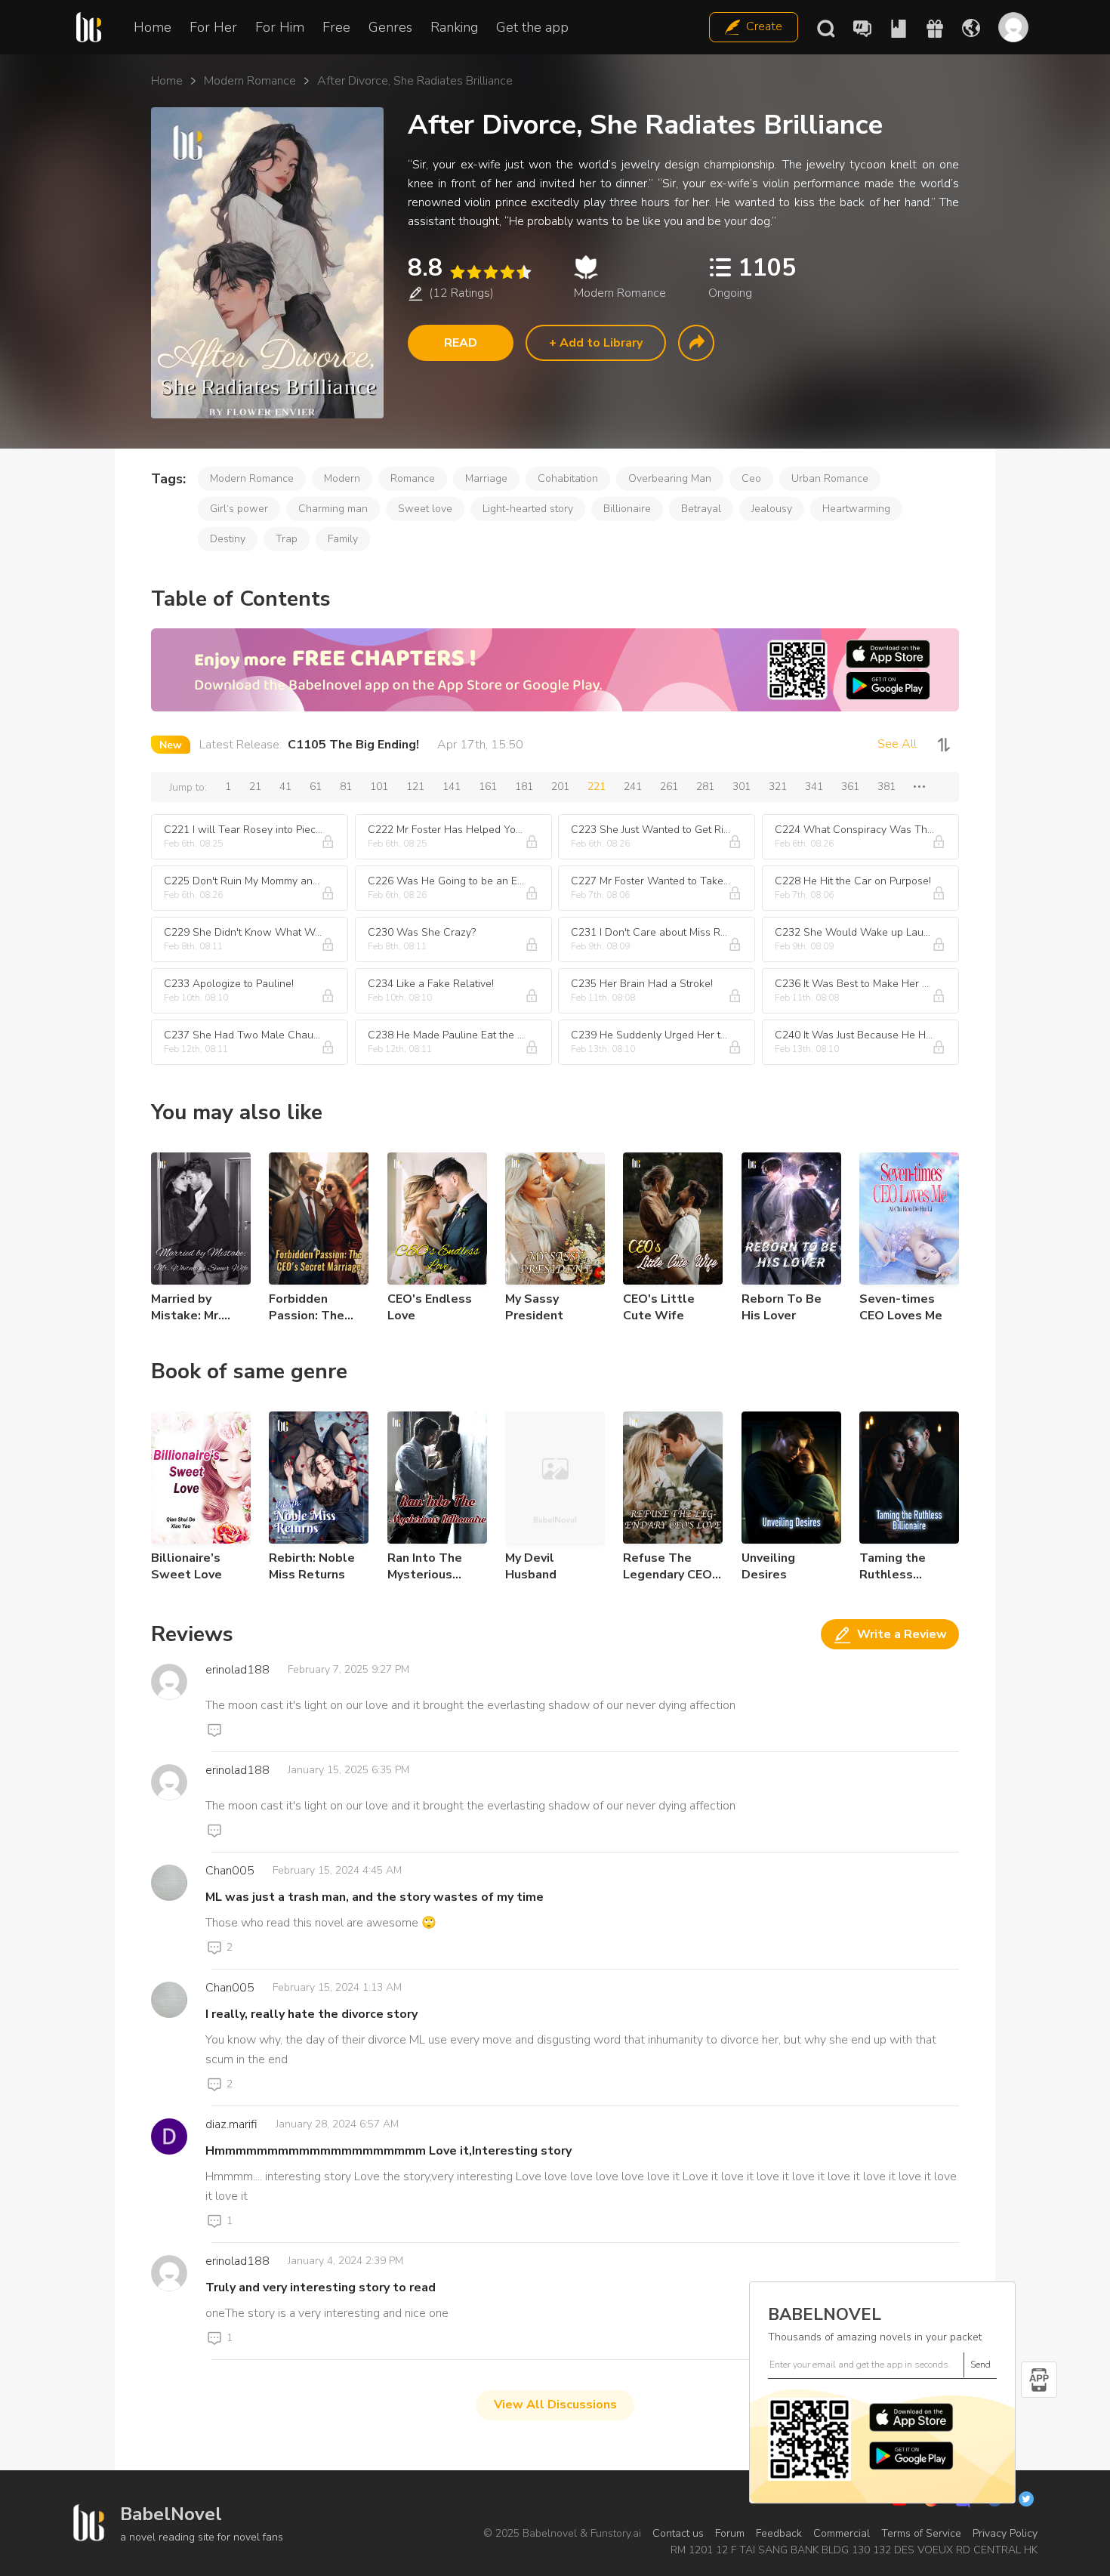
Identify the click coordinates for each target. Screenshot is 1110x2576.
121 (415, 787)
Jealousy (772, 509)
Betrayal (701, 509)
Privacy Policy (1005, 2533)
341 (814, 787)
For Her (213, 27)
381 (886, 787)
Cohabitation (568, 478)
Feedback (779, 2533)
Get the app (532, 27)
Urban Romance (830, 478)
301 (742, 787)
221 (597, 787)
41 (285, 787)
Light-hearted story (528, 509)
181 (524, 787)
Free (336, 27)
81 (346, 787)
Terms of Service (921, 2533)
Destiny (228, 539)
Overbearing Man (670, 478)
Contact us (678, 2533)
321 (778, 787)
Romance (413, 478)
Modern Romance (250, 81)
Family (343, 539)
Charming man (333, 509)
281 (705, 787)
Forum (730, 2533)
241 (633, 787)
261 (669, 787)
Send (980, 2365)
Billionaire (627, 509)
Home (153, 27)
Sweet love (425, 509)
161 (488, 787)
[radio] (457, 272)
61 (316, 787)
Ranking (454, 27)
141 (452, 787)
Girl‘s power (239, 509)
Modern (342, 478)
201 (560, 787)
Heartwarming (856, 509)
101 (379, 787)
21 (255, 787)
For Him (280, 27)
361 (850, 787)
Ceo (751, 478)
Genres (390, 27)
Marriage (486, 478)
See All (897, 744)
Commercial (842, 2533)
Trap (287, 539)
